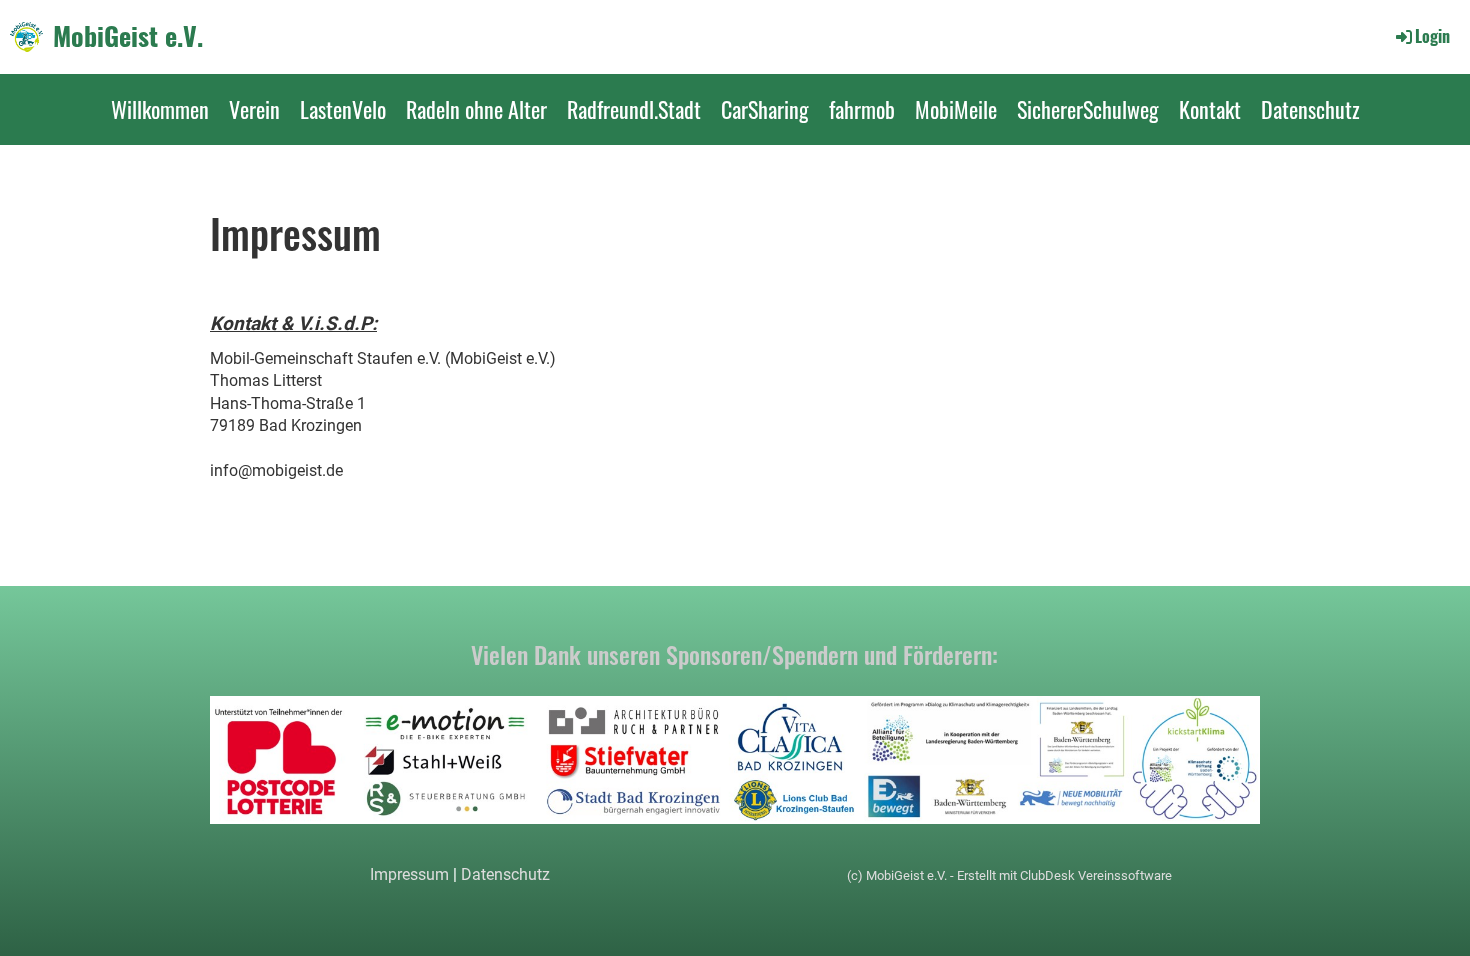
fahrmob (862, 109)
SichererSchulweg (1088, 109)
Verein (254, 109)
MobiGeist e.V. (128, 36)
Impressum (409, 874)
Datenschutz (1310, 109)
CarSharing (765, 109)
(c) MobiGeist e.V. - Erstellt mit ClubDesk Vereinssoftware (1009, 875)
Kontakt (1210, 109)
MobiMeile (956, 109)
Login (1432, 36)
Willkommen (160, 109)
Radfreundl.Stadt (634, 109)
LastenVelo (343, 109)
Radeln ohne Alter (476, 109)
